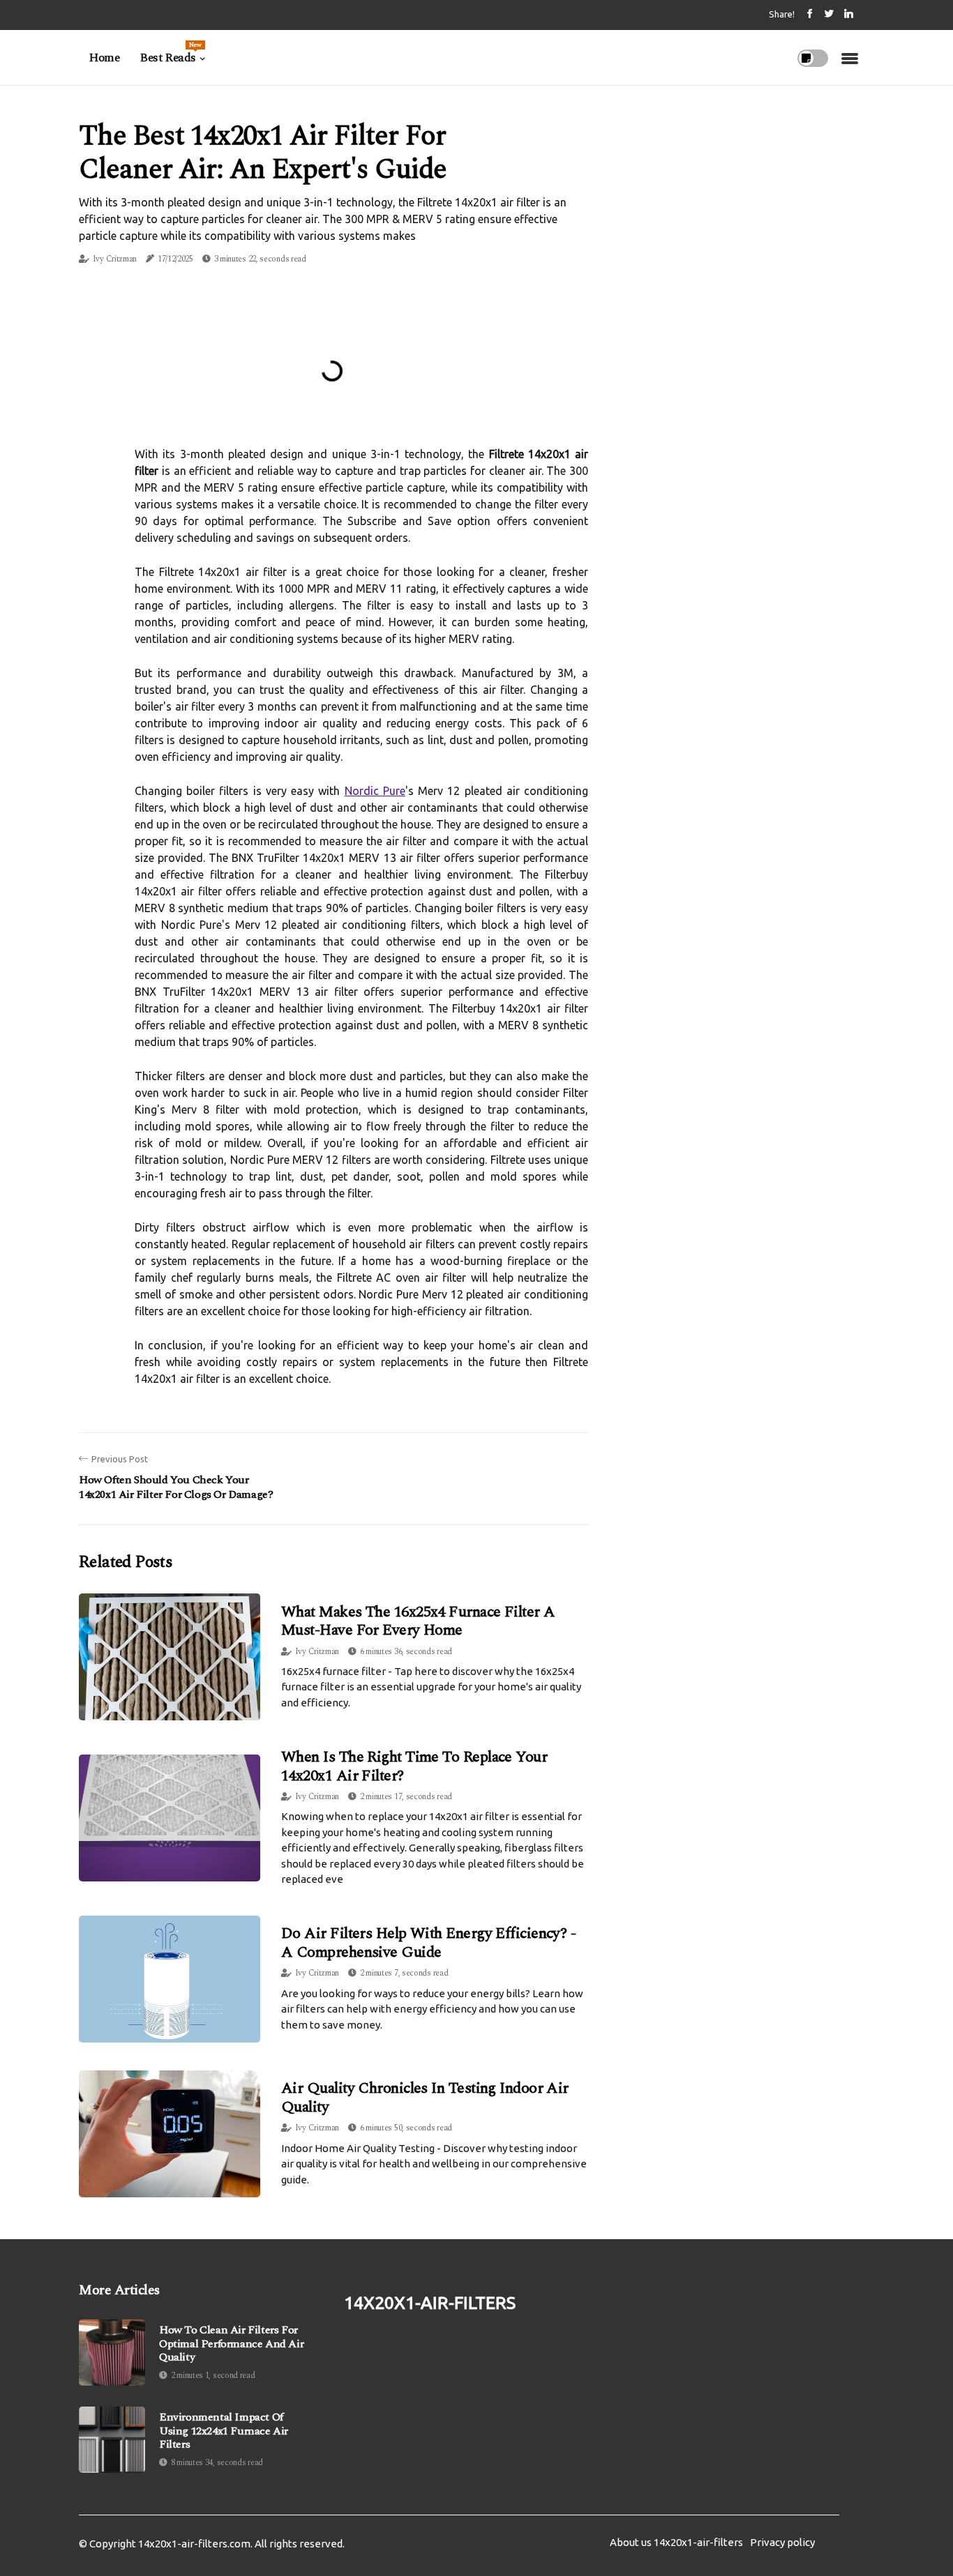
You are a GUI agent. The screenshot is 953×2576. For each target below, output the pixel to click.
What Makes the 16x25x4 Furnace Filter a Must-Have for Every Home (418, 1621)
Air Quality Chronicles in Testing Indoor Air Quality (425, 2097)
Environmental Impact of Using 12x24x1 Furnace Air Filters (224, 2431)
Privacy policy (782, 2542)
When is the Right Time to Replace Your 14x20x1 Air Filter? (414, 1766)
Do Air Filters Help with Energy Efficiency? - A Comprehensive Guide (428, 1942)
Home (104, 58)
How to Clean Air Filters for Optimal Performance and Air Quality (231, 2344)
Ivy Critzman (115, 259)
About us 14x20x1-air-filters (676, 2542)
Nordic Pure (375, 791)
